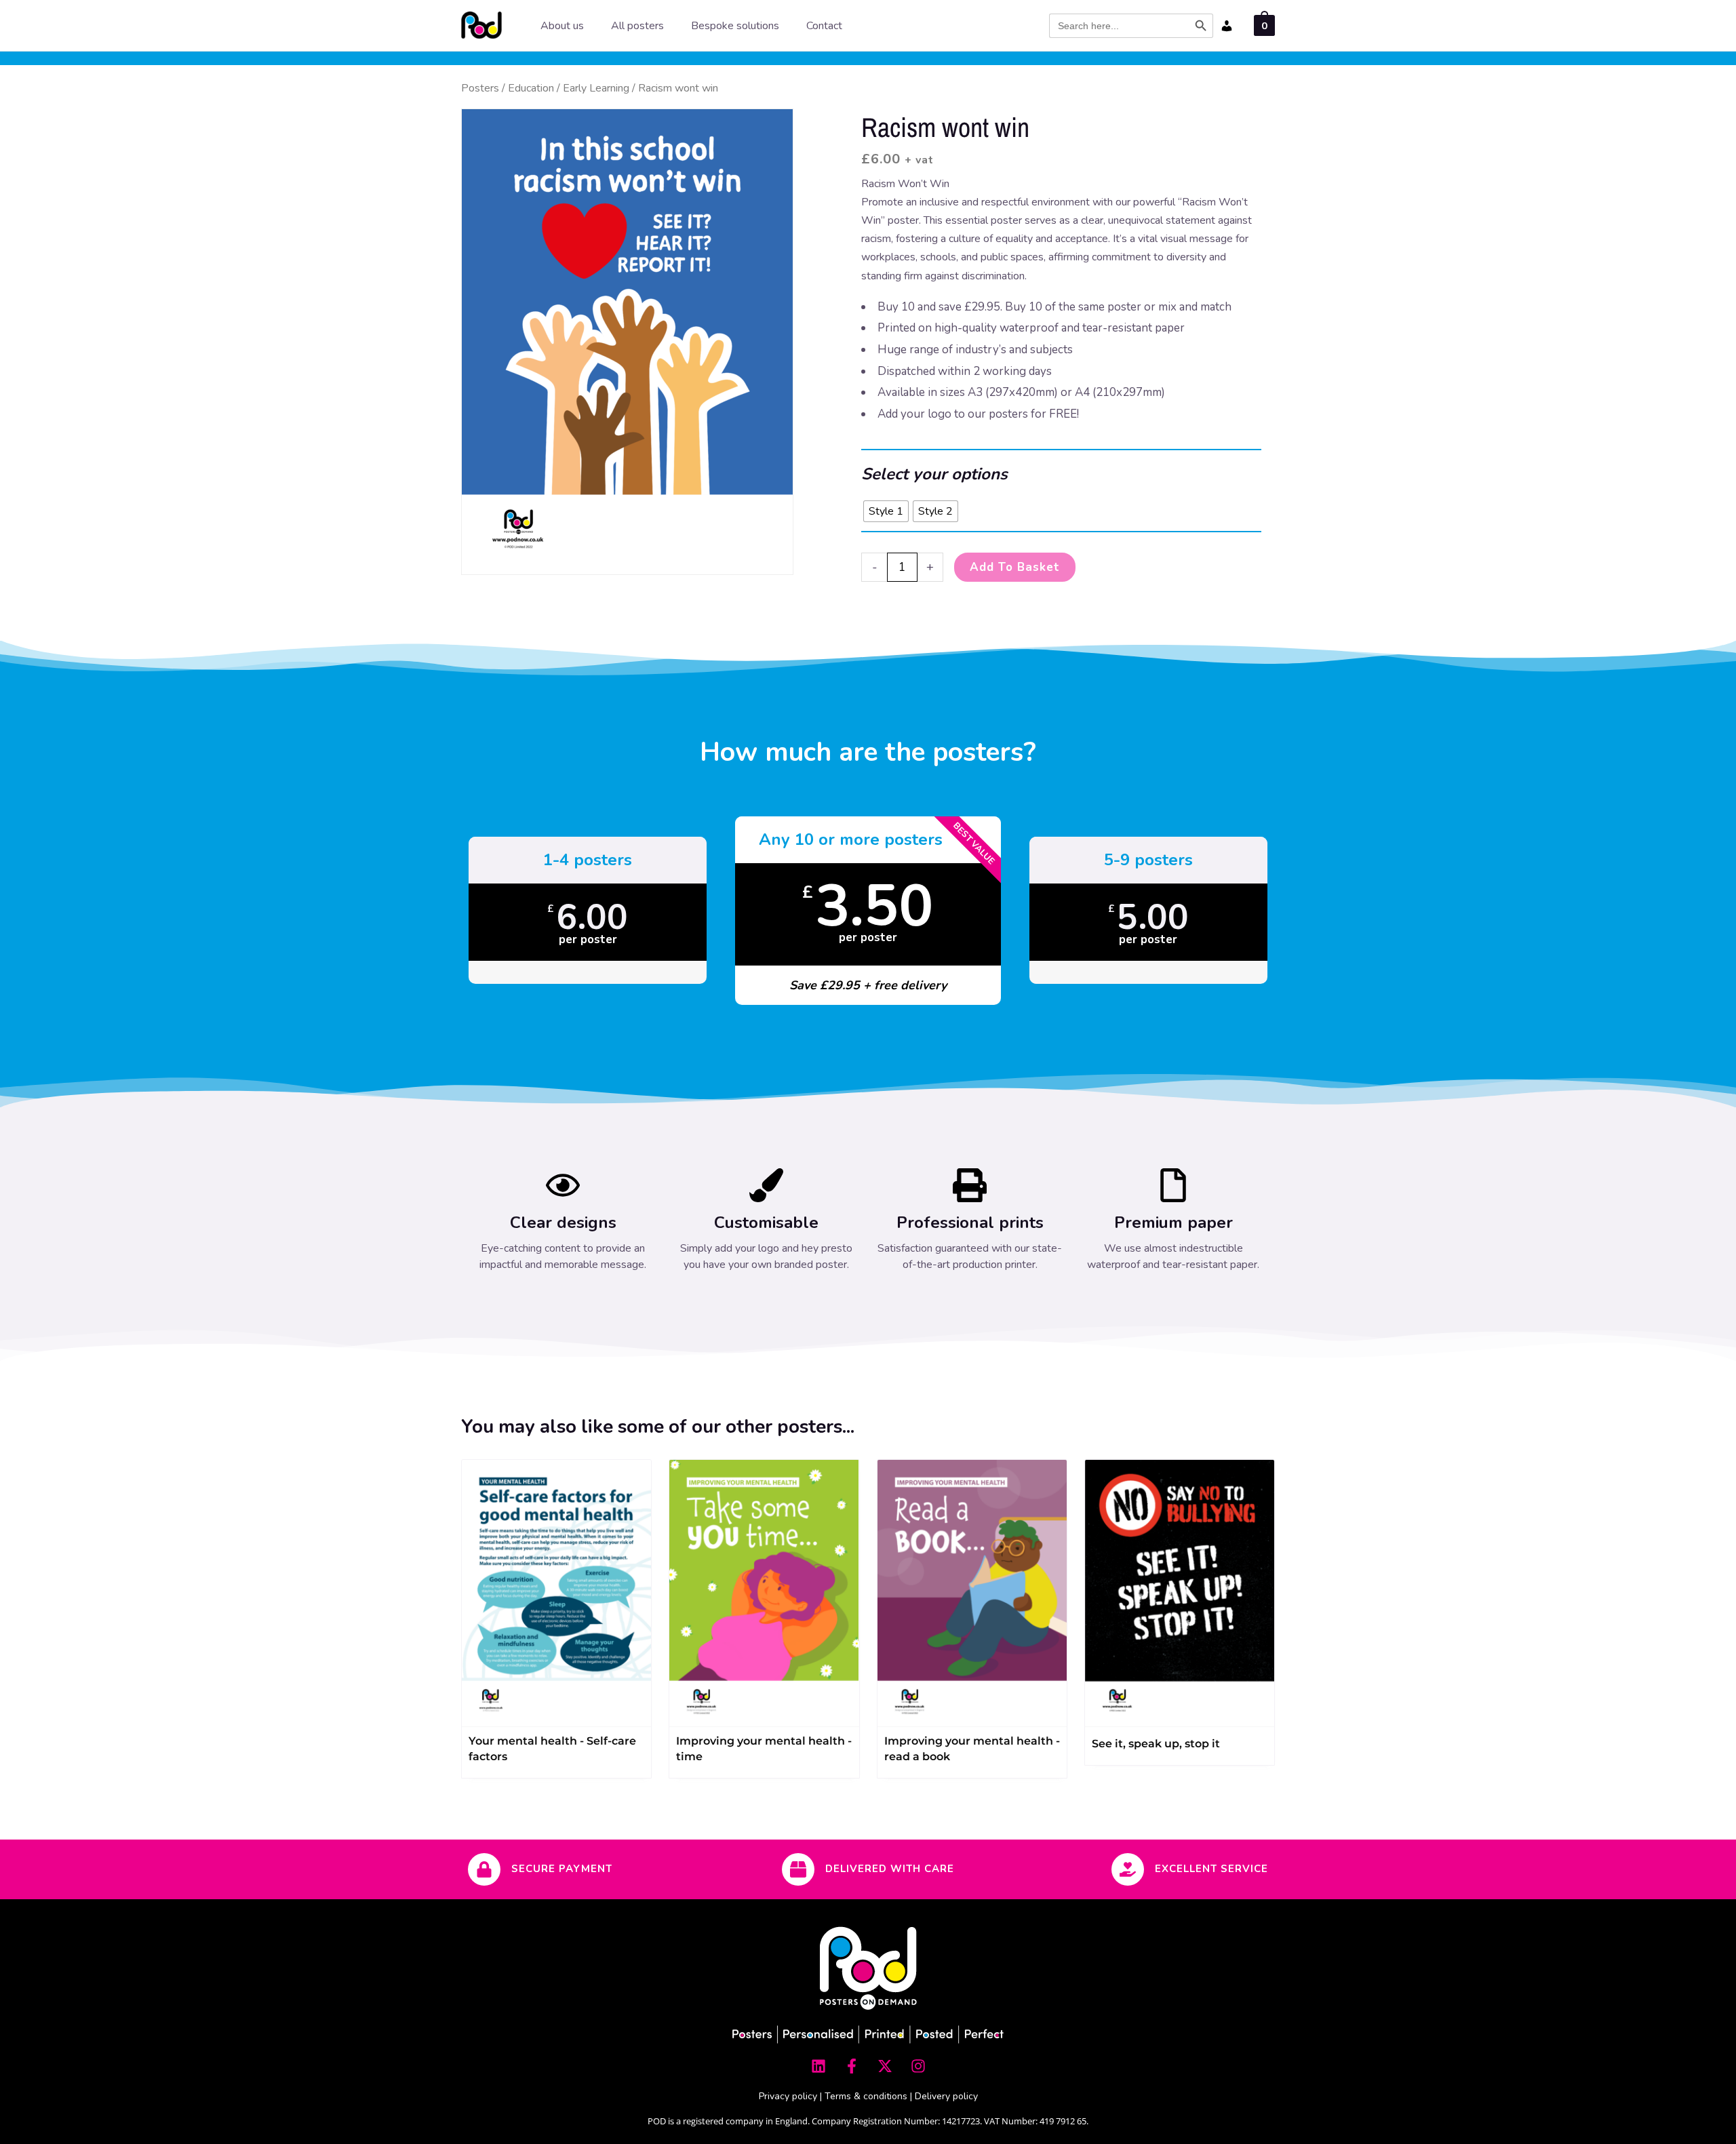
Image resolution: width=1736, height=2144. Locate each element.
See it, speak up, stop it (1156, 1744)
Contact (824, 26)
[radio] (886, 511)
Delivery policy (946, 2096)
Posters (480, 88)
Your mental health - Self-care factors (552, 1749)
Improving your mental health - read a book (972, 1749)
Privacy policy (788, 2096)
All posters (637, 26)
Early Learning (596, 88)
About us (562, 26)
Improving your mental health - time (764, 1749)
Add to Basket (1015, 567)
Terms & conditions (866, 2096)
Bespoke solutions (735, 26)
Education (531, 88)
